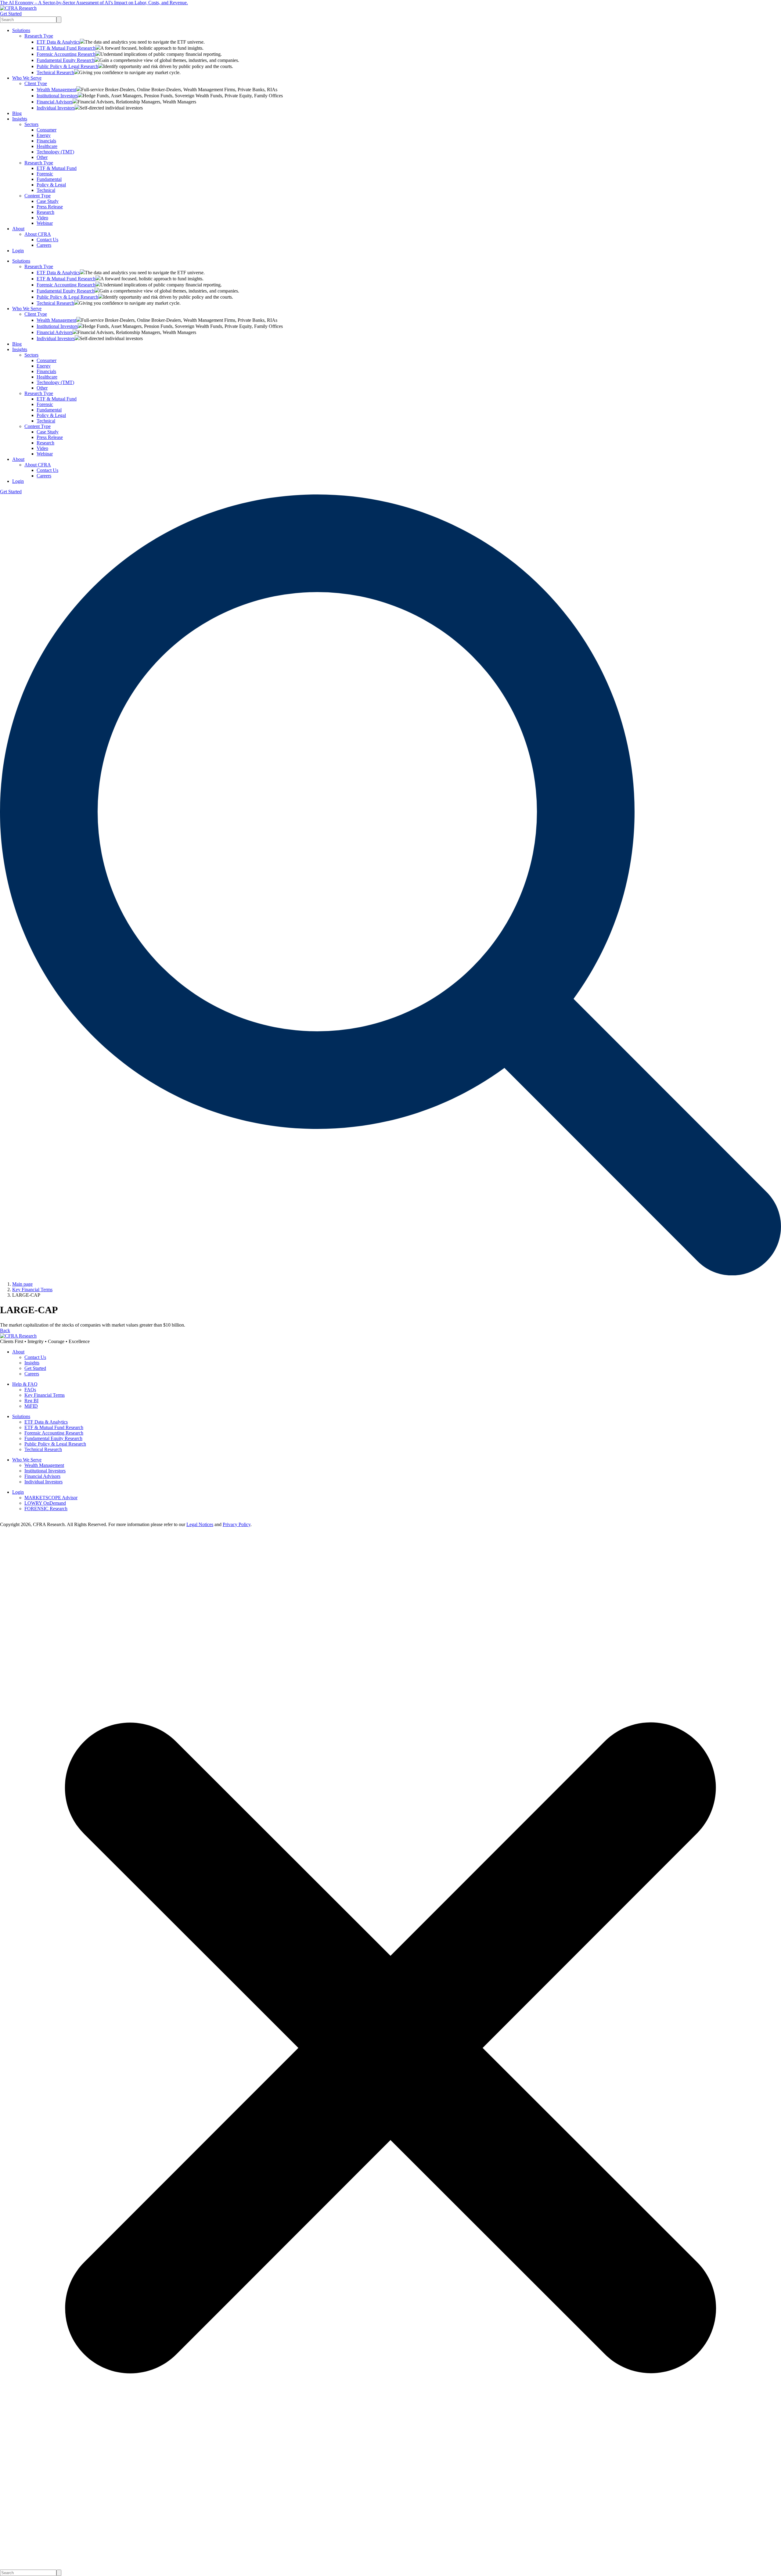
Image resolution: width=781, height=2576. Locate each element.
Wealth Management (56, 90)
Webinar (45, 223)
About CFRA (38, 234)
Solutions (21, 30)
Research (45, 212)
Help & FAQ (25, 1384)
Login (18, 251)
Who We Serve (27, 78)
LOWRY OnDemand (45, 1503)
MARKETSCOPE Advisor (51, 1498)
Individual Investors (56, 108)
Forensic (45, 174)
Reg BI (31, 1401)
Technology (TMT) (55, 152)
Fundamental (49, 179)
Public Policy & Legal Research (67, 66)
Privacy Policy (237, 1524)
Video (42, 218)
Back (5, 1330)
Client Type (36, 83)
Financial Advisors (55, 102)
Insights (20, 119)
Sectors (31, 124)
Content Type (38, 196)
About (18, 229)
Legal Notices (200, 1524)
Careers (44, 245)
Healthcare (47, 146)
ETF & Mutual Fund (57, 168)
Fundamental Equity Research (66, 60)
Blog (17, 113)
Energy (44, 135)
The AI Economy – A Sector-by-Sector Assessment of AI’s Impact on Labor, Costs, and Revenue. (94, 3)
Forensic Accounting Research (66, 54)
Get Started (11, 14)
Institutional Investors (57, 96)
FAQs (30, 1390)
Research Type (39, 36)
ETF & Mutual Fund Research (66, 48)
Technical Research (55, 72)
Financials (46, 141)
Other (42, 157)
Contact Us (47, 240)
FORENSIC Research (46, 1509)
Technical (46, 190)
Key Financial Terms (45, 1395)
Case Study (48, 201)
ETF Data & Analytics (58, 42)
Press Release (50, 207)
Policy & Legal (51, 185)
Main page (22, 1284)
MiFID (31, 1406)
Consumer (47, 130)
